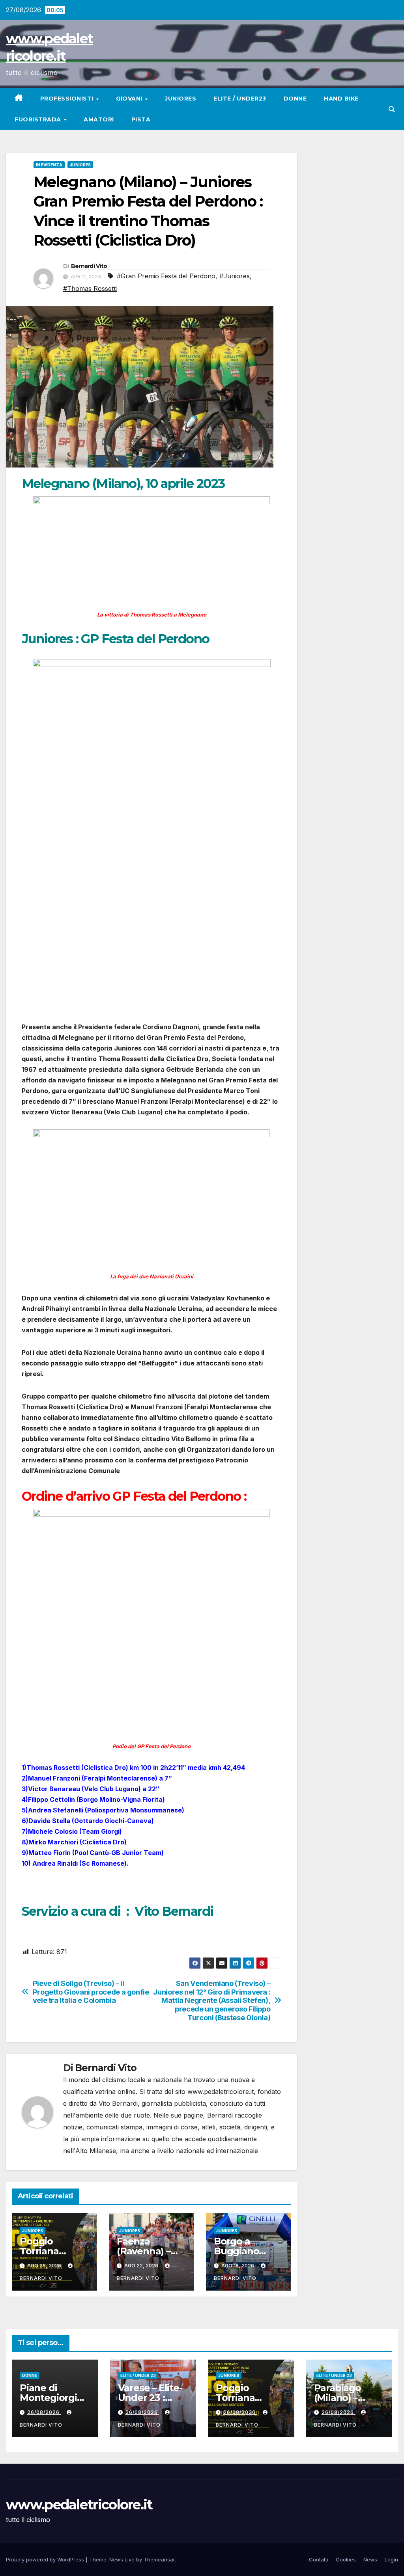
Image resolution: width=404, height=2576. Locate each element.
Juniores (180, 99)
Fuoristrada (39, 119)
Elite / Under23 (240, 99)
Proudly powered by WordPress (46, 2559)
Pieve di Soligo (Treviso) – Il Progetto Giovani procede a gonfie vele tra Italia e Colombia (91, 1992)
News (370, 2559)
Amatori (99, 119)
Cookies (346, 2559)
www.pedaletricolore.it (79, 2505)
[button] (392, 109)
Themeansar (159, 2559)
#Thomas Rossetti (90, 289)
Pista (141, 119)
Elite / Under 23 (138, 2375)
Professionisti (68, 99)
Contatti (319, 2559)
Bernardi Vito (89, 266)
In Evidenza (49, 165)
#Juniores (235, 276)
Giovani (130, 99)
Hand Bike (341, 99)
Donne (295, 99)
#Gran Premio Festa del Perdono (166, 276)
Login (391, 2559)
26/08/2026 (44, 2412)
